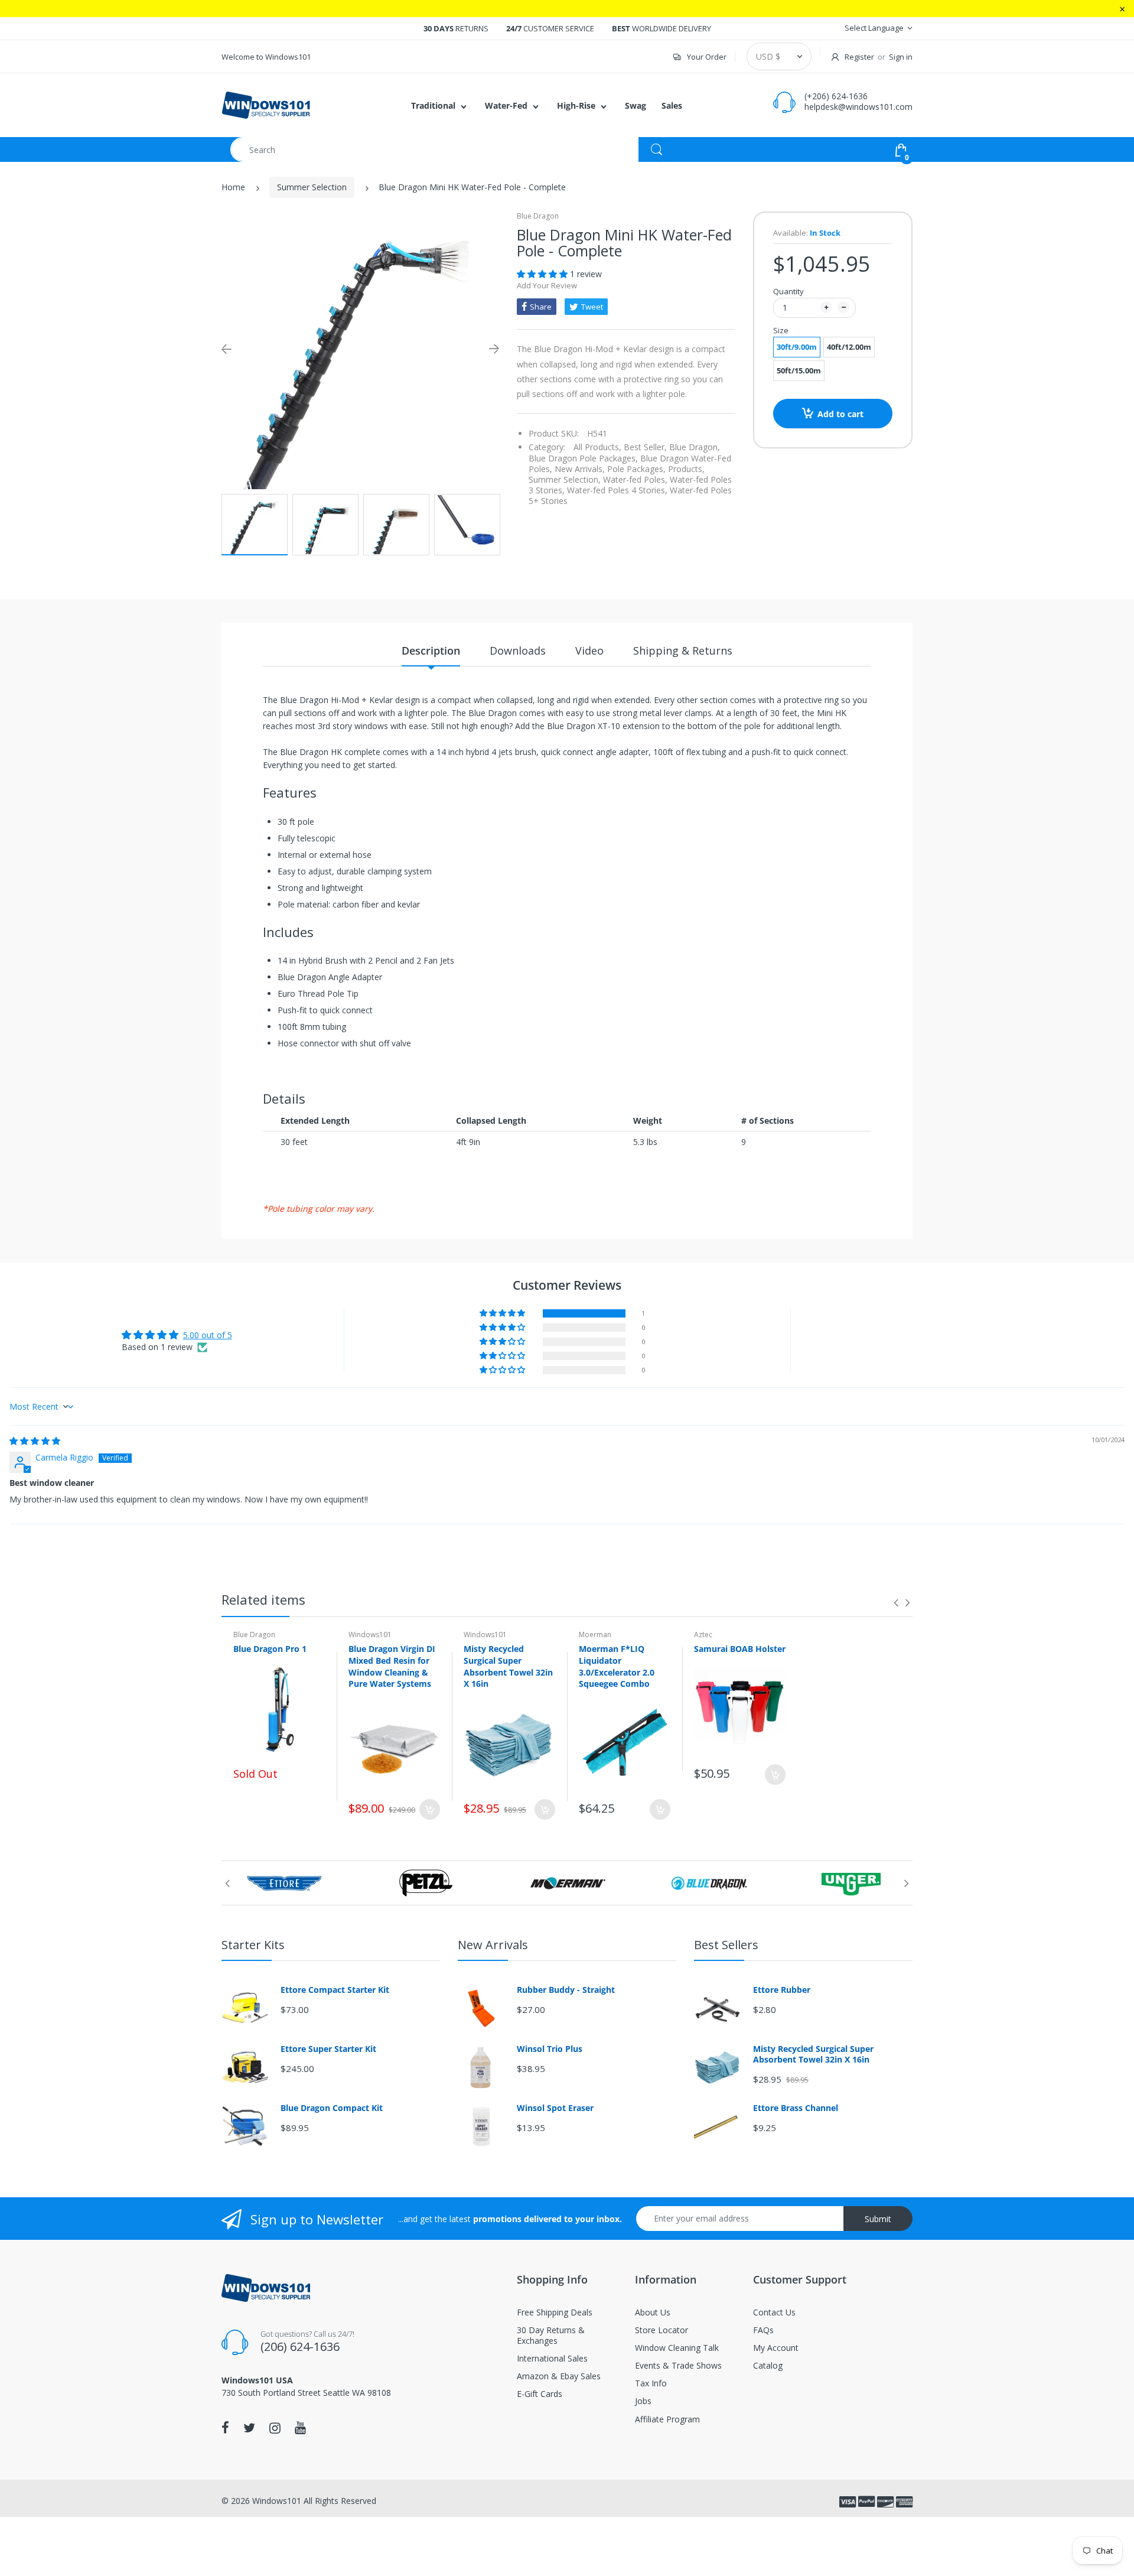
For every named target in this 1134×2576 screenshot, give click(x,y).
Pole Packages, (636, 469)
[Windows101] (266, 104)
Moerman (595, 1635)
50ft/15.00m (799, 370)
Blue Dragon (538, 216)
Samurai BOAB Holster (740, 1649)
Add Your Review (547, 285)
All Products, (597, 447)
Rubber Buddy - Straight (566, 1990)
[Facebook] (225, 2428)
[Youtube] (300, 2428)
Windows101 (370, 1635)
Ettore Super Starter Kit (328, 2049)
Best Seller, (645, 447)
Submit (878, 2219)
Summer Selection (312, 187)
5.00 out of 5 (208, 1335)
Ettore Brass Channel (796, 2108)
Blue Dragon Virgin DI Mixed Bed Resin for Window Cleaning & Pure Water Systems (392, 1666)
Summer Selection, (565, 479)
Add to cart (840, 414)
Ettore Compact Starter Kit (335, 1990)
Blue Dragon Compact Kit (332, 2108)
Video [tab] (589, 650)
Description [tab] (431, 650)
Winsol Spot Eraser (555, 2108)
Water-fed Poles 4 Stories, (617, 490)
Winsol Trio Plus (550, 2049)
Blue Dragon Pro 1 (270, 1649)
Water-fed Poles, (635, 479)
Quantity (788, 291)
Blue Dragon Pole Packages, (583, 458)
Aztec (703, 1635)
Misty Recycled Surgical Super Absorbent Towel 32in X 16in (508, 1666)
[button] (543, 274)
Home (233, 187)
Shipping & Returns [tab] (683, 650)
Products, (686, 469)
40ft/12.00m (849, 347)
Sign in (901, 57)
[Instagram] (275, 2428)
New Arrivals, (580, 469)
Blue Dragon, (695, 447)
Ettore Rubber (782, 1990)
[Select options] (430, 1809)
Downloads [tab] (518, 650)
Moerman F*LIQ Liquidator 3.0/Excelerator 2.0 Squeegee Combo (617, 1666)
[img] (35, 1441)
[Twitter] (249, 2428)
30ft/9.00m (797, 347)
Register (859, 57)
